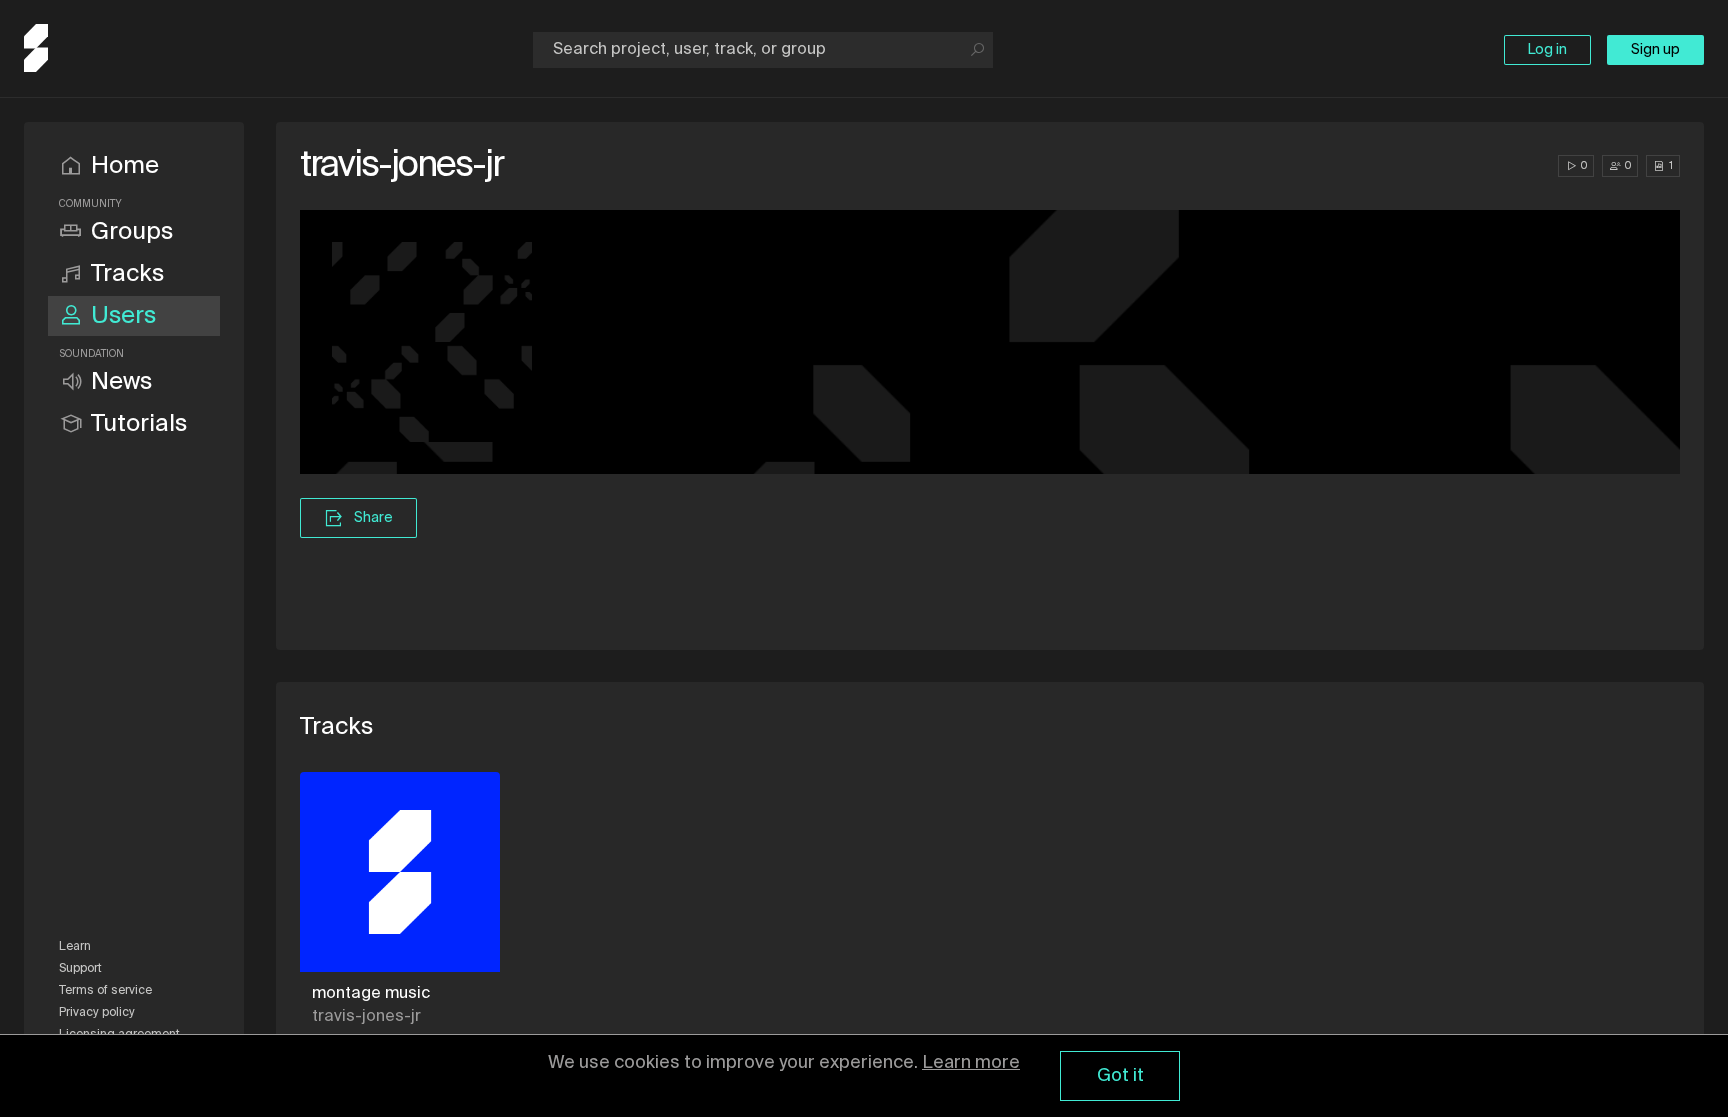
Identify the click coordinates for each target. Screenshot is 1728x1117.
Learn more (971, 1063)
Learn (75, 947)
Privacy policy (97, 1013)
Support (80, 969)
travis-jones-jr (366, 1017)
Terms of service (105, 991)
